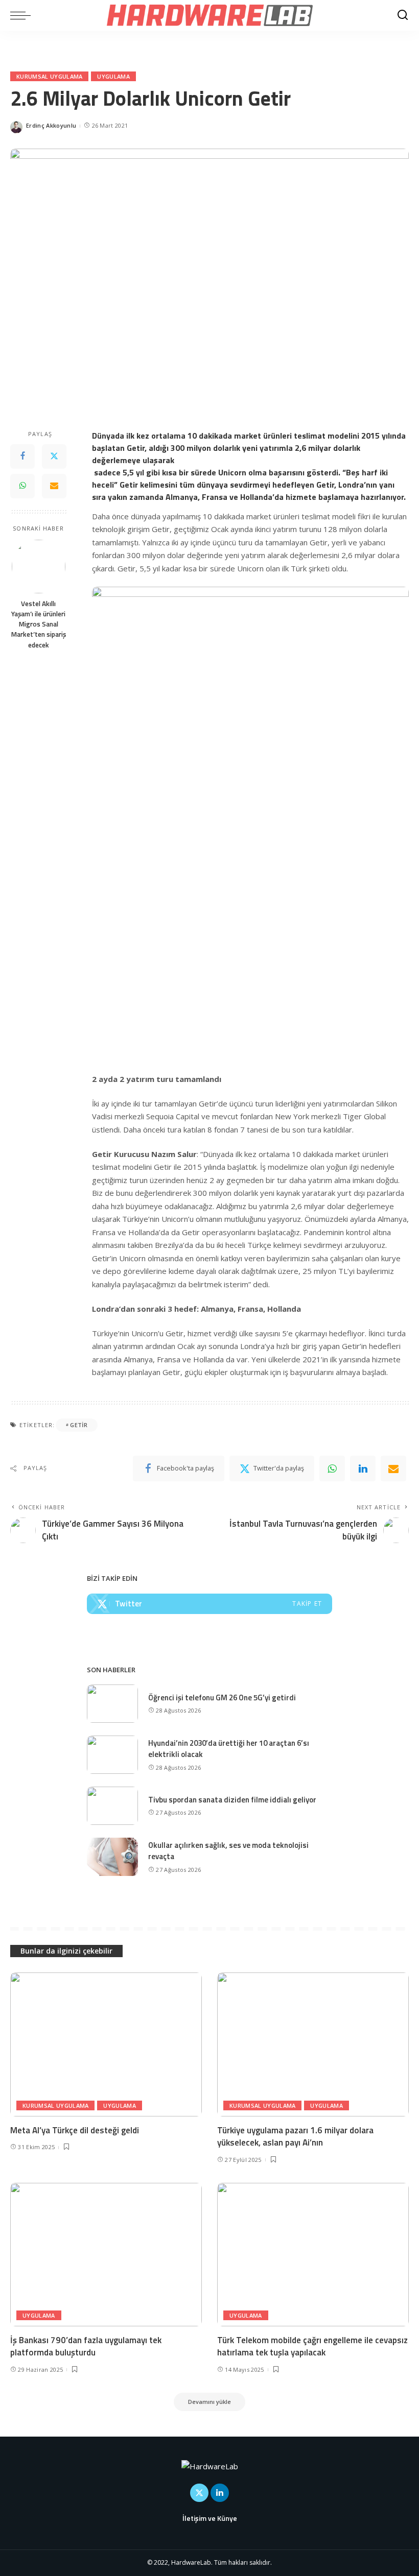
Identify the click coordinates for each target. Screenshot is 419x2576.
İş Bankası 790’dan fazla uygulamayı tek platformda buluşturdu (86, 2346)
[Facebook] (22, 456)
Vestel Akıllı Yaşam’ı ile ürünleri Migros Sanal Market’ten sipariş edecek (39, 624)
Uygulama (113, 76)
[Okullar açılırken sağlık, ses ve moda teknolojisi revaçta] (112, 1857)
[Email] (54, 486)
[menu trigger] (23, 15)
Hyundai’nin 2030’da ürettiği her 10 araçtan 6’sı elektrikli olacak (229, 1749)
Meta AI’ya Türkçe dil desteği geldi (75, 2130)
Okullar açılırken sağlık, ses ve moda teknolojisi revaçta (228, 1851)
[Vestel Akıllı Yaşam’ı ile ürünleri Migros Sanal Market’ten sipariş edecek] (39, 567)
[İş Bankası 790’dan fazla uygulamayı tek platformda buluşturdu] (106, 2255)
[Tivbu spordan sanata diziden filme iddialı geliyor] (112, 1806)
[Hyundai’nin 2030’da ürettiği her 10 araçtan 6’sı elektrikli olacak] (112, 1755)
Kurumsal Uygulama (49, 76)
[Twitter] (54, 456)
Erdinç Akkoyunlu (51, 125)
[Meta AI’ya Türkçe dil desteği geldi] (106, 2044)
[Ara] (403, 15)
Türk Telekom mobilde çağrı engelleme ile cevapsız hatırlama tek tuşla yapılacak (312, 2346)
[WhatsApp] (22, 486)
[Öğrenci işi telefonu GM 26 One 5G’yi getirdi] (112, 1704)
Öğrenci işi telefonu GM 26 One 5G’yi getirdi (222, 1698)
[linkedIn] (363, 1468)
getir (79, 1425)
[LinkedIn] (220, 2493)
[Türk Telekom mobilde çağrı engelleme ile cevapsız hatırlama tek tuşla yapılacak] (313, 2255)
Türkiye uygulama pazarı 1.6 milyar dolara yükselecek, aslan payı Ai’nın (295, 2137)
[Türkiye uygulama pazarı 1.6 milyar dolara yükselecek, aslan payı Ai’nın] (313, 2044)
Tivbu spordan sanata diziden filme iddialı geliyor (232, 1800)
